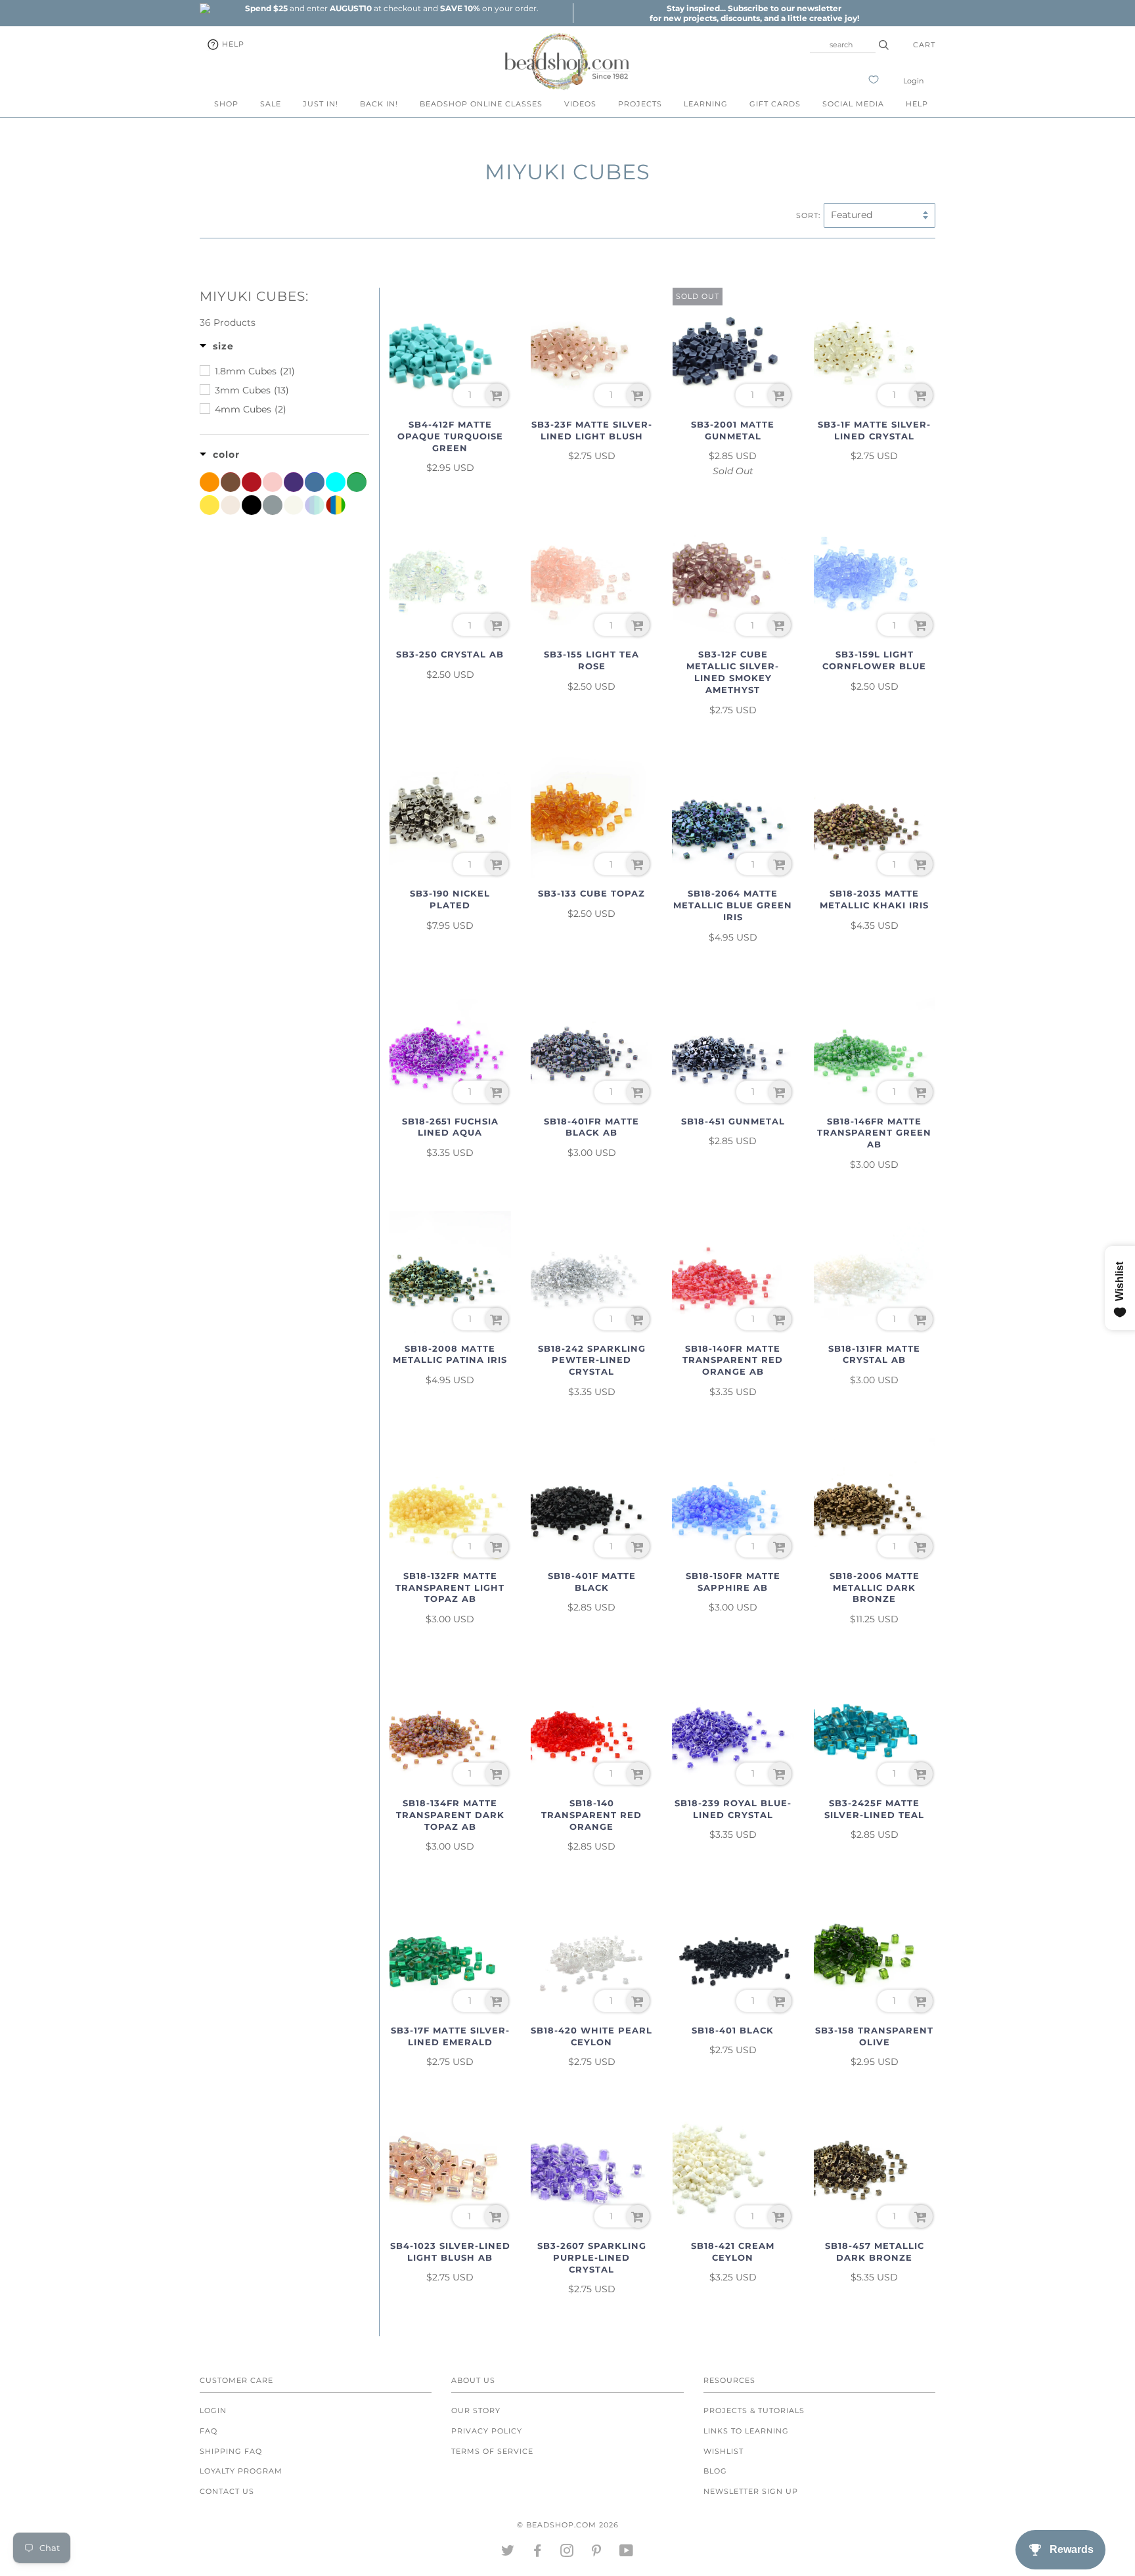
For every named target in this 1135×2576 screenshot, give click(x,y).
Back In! (379, 104)
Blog (715, 2471)
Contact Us (227, 2491)
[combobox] (843, 45)
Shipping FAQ (231, 2451)
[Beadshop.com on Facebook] (538, 2553)
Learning (706, 104)
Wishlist (723, 2451)
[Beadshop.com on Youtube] (627, 2553)
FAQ (209, 2431)
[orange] (210, 482)
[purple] (294, 482)
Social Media (853, 104)
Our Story (476, 2410)
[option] (391, 8)
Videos (580, 104)
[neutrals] (231, 505)
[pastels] (315, 505)
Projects (640, 104)
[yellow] (210, 505)
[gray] (273, 505)
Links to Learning (746, 2431)
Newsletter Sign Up (751, 2491)
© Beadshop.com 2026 (568, 2525)
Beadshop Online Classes (481, 104)
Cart (924, 45)
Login (913, 81)
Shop (226, 104)
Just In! (321, 104)
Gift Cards (775, 104)
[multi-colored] (336, 505)
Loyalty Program (241, 2471)
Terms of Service (492, 2451)
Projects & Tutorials (754, 2410)
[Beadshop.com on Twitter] (508, 2553)
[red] (252, 482)
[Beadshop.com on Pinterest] (597, 2553)
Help (232, 44)
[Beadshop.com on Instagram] (567, 2553)
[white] (294, 505)
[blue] (315, 482)
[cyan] (336, 482)
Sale (271, 104)
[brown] (231, 482)
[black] (252, 505)
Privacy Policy (487, 2431)
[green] (357, 482)
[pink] (273, 482)
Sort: (808, 215)
